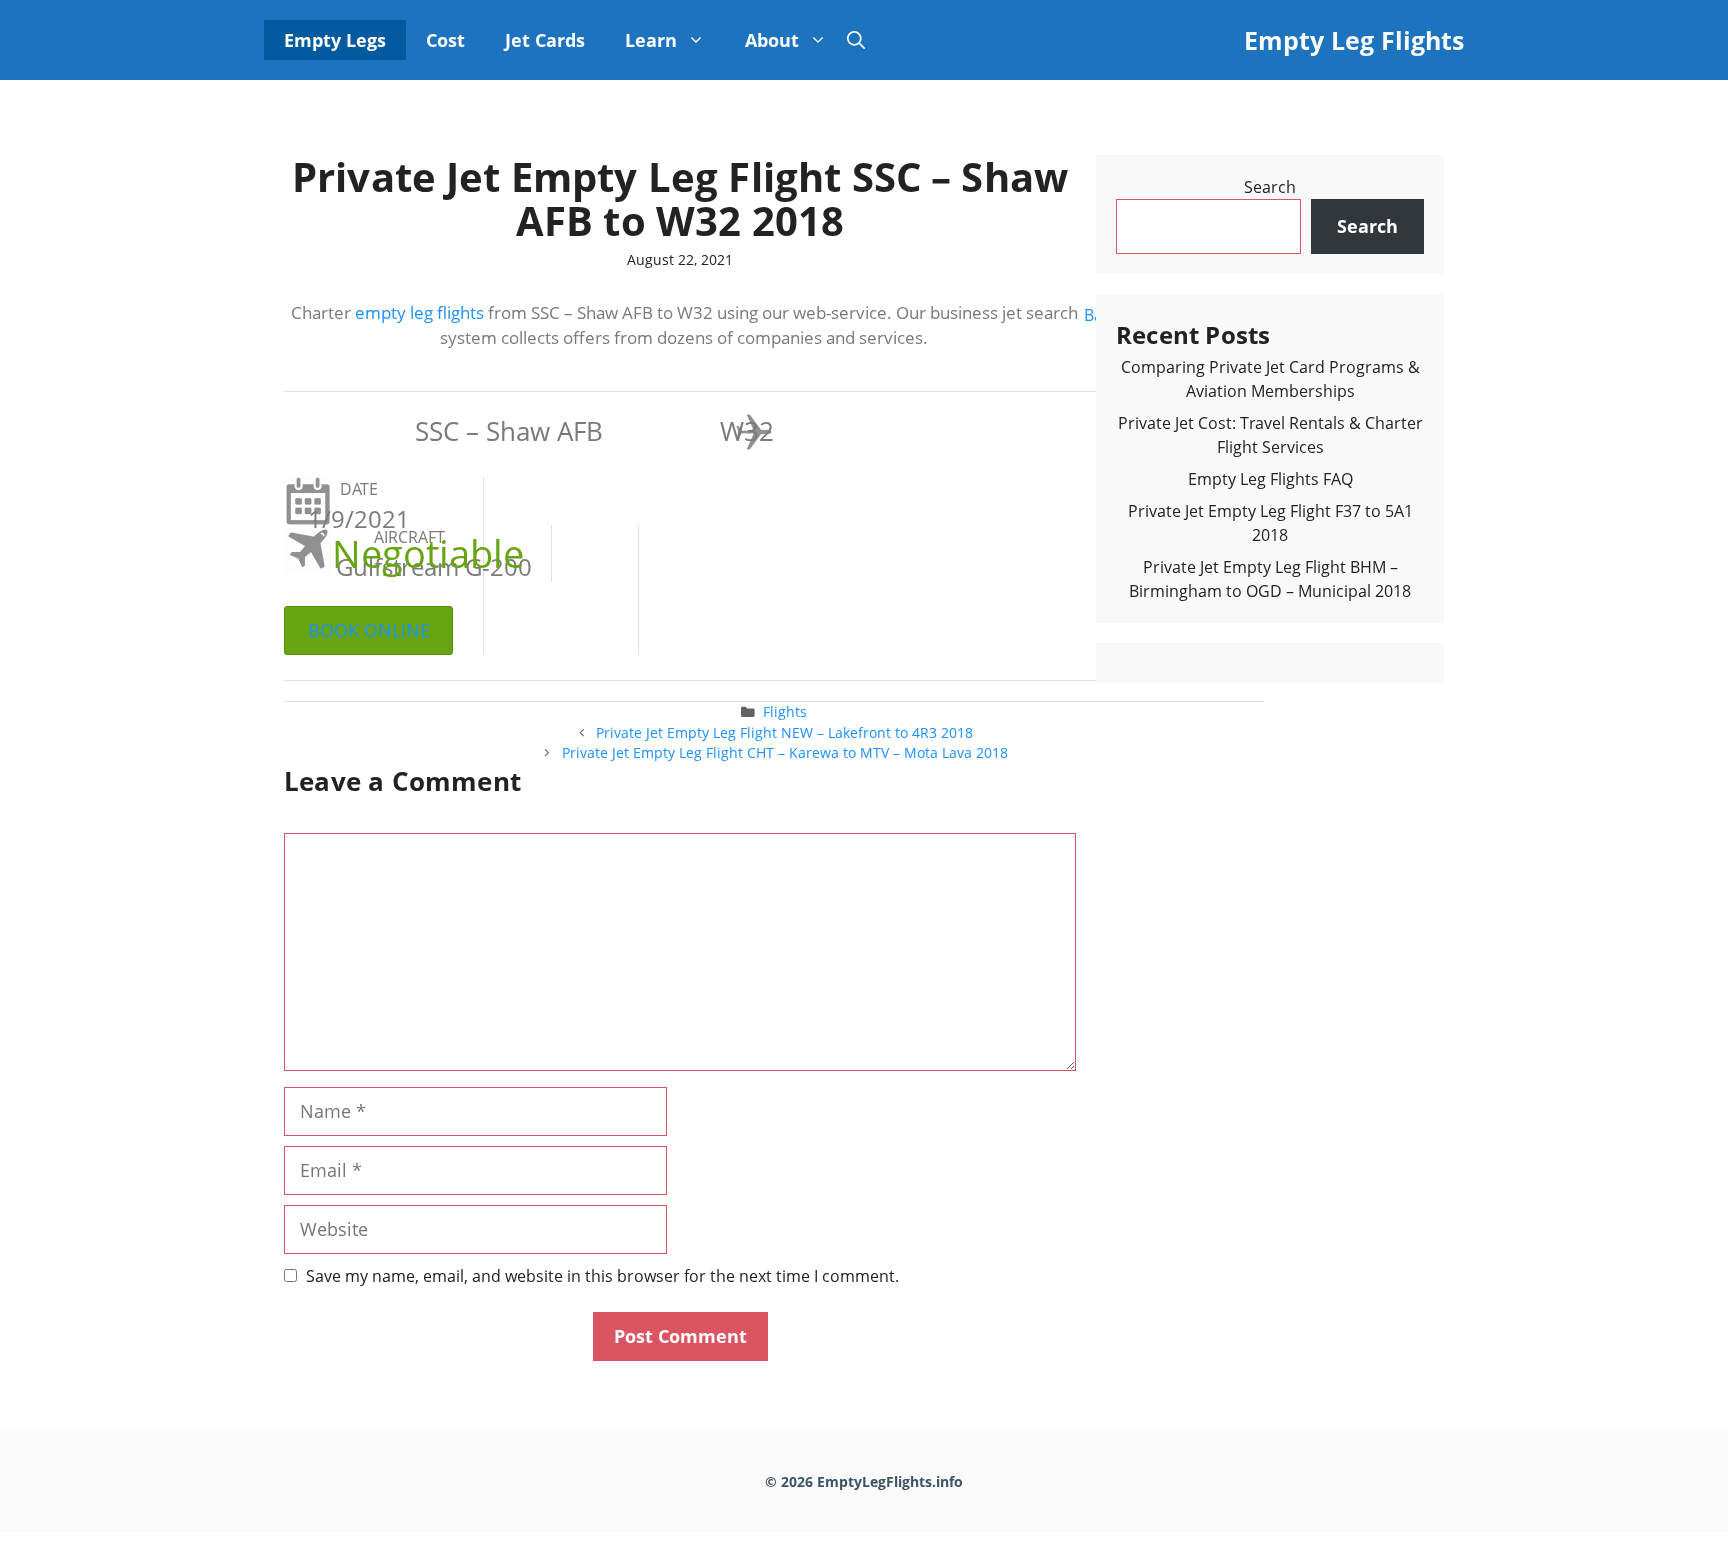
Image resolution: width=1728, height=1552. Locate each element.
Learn (651, 40)
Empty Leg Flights (1354, 40)
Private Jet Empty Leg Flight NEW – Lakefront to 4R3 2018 (784, 732)
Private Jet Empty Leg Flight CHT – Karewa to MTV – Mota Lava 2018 (785, 752)
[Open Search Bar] (856, 40)
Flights (785, 711)
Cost (445, 40)
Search (1270, 187)
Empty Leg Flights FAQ (1270, 479)
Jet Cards (545, 40)
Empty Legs (335, 40)
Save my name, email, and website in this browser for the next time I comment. (602, 1276)
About (772, 40)
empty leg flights (419, 312)
